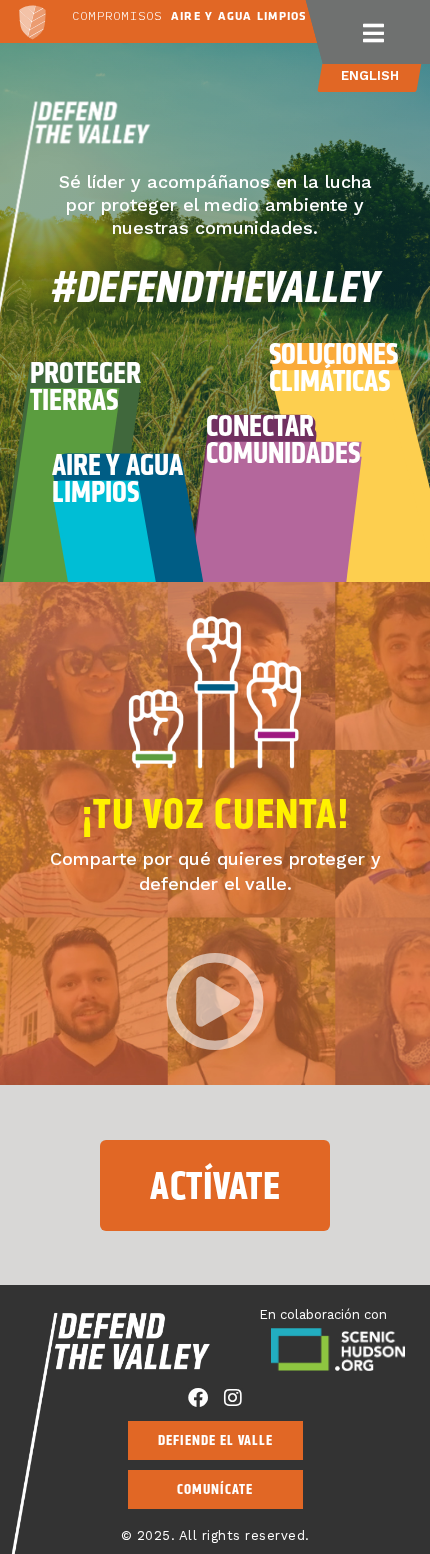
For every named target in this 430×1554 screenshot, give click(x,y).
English (370, 75)
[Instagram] (233, 1398)
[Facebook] (198, 1398)
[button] (374, 32)
